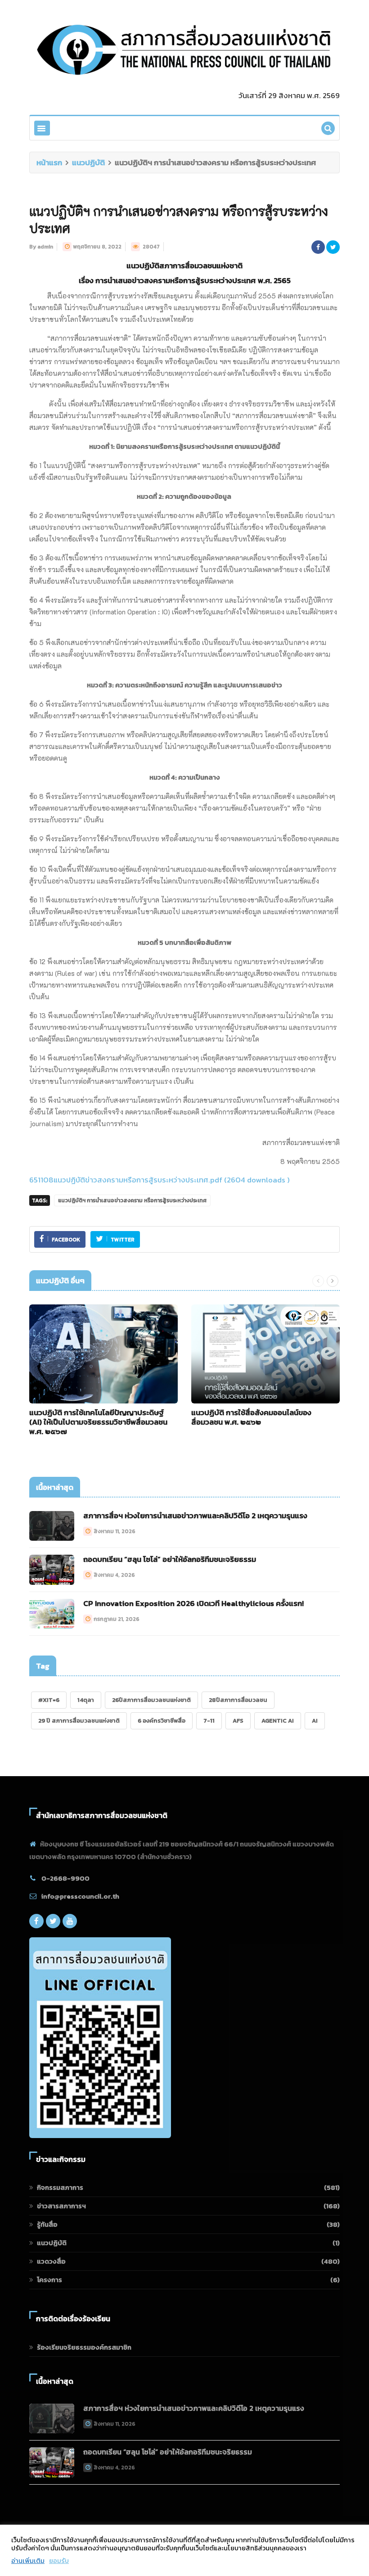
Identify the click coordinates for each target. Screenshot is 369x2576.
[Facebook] (36, 1921)
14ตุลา (86, 1700)
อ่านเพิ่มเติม (28, 2561)
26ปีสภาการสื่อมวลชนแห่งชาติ (151, 1700)
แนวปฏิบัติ (88, 162)
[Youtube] (70, 1921)
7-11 (209, 1721)
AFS (238, 1721)
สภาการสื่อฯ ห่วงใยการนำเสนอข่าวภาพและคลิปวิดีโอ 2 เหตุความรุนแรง (195, 1516)
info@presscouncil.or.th (80, 1896)
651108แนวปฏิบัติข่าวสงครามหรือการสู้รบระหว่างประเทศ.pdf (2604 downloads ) (160, 1180)
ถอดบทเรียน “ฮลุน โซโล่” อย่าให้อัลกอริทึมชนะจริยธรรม (170, 1559)
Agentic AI (278, 1721)
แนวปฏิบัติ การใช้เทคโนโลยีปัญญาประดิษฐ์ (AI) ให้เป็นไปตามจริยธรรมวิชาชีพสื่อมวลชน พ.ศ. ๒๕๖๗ (98, 1422)
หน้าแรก (49, 162)
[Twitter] (53, 1921)
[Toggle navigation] (42, 128)
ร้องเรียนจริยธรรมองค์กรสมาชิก (84, 2347)
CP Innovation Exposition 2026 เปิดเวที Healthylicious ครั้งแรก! (193, 1603)
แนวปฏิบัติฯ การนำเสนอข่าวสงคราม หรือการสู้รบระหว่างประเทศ (132, 1200)
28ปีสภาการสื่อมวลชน (238, 1700)
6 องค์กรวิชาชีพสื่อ (162, 1721)
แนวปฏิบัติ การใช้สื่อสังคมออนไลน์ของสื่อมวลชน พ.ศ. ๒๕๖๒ (251, 1417)
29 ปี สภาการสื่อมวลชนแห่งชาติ (79, 1721)
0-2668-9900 (65, 1878)
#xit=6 (49, 1700)
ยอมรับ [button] (59, 2561)
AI (315, 1721)
